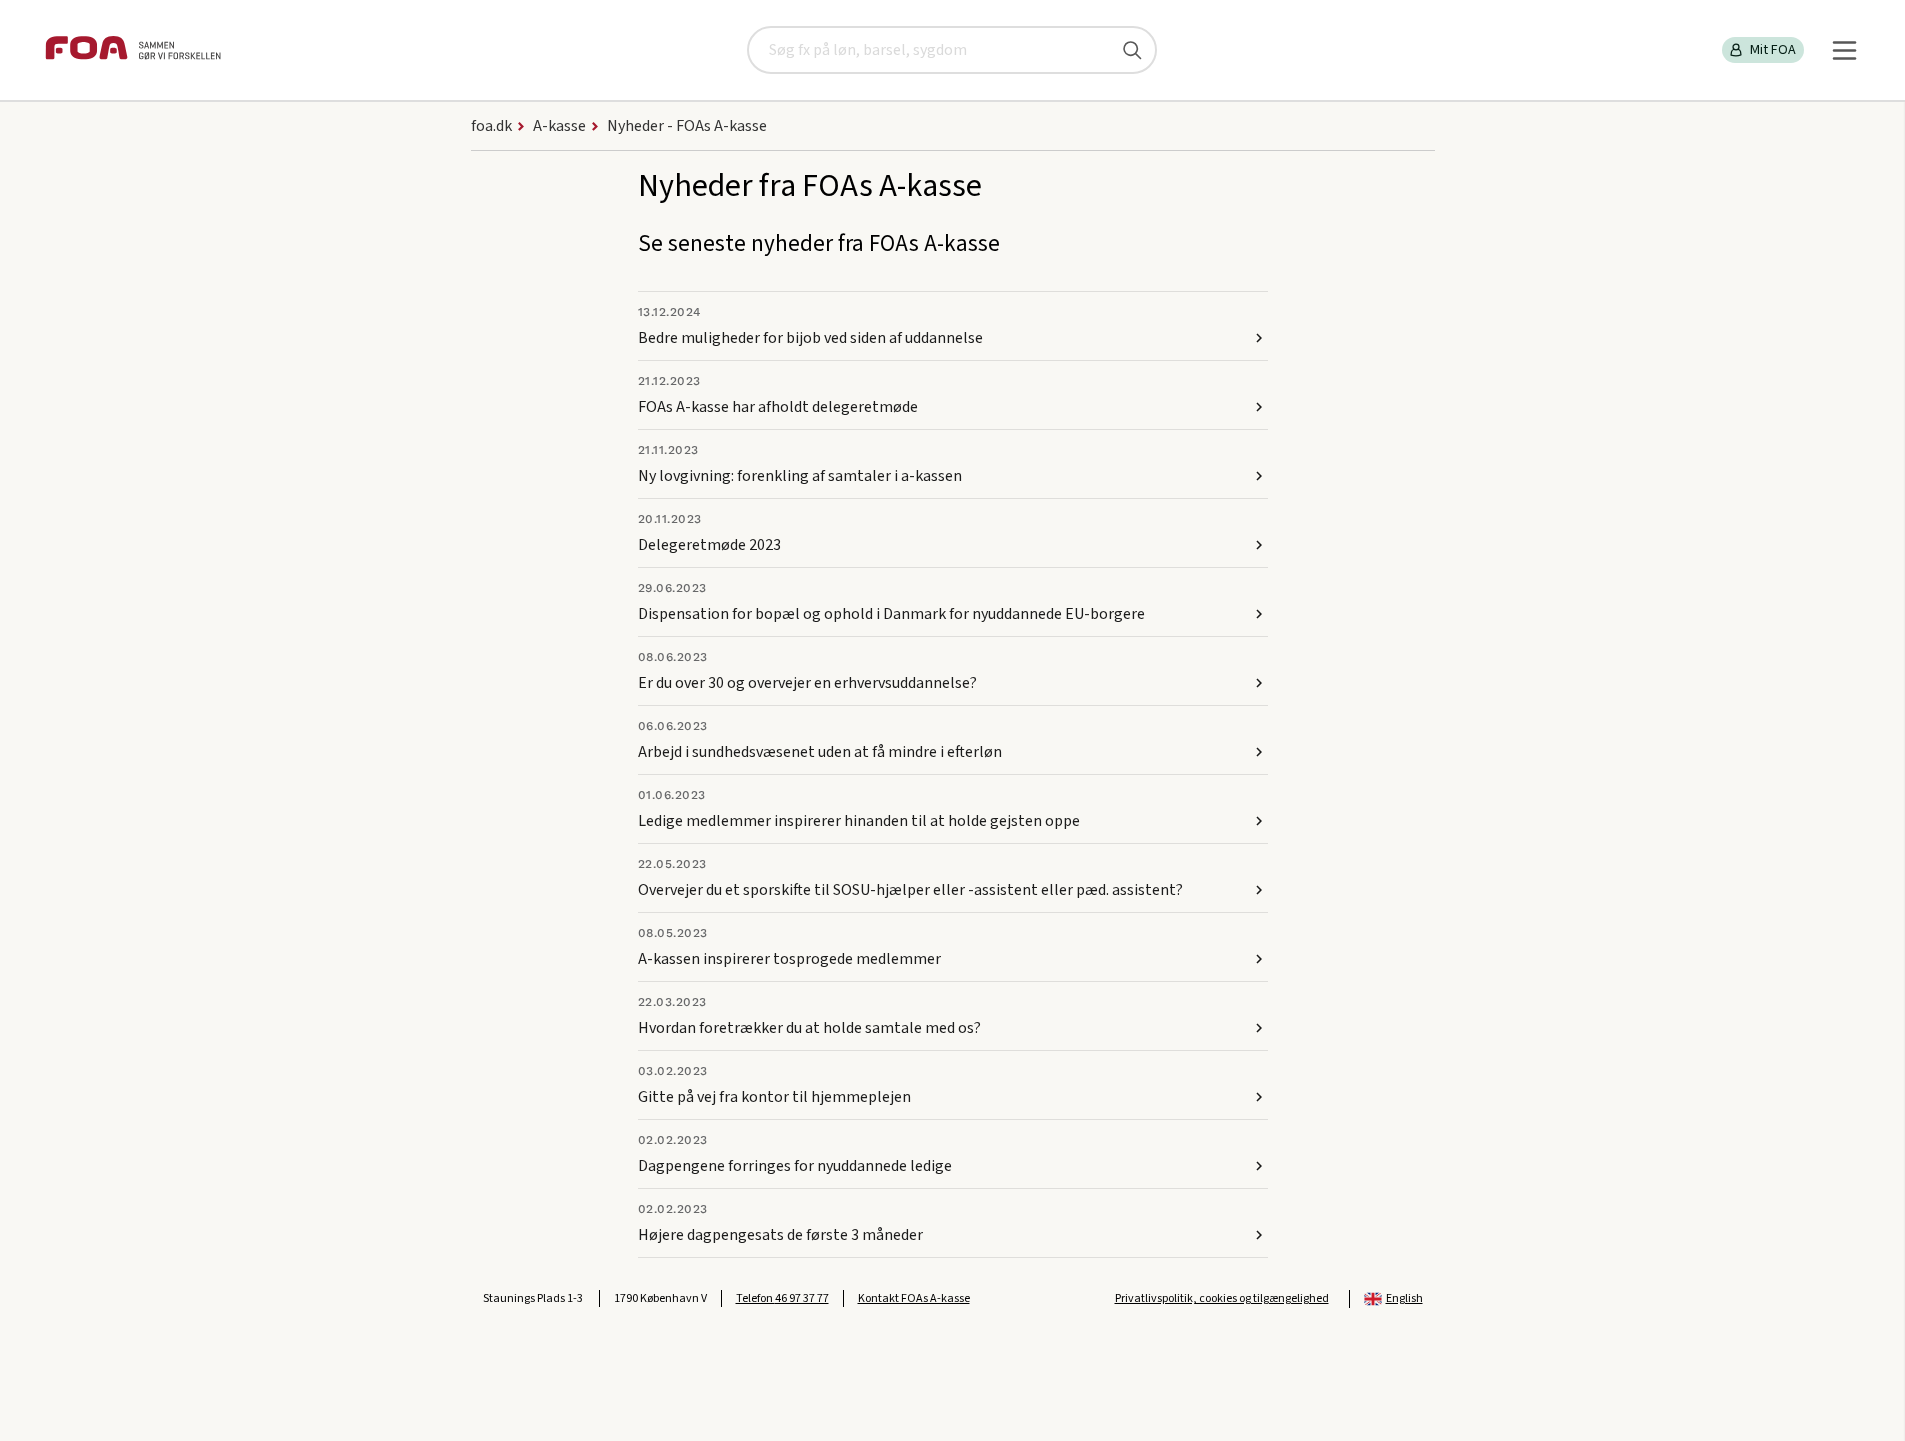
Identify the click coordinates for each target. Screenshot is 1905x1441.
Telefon (782, 1298)
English (1404, 1298)
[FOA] (133, 50)
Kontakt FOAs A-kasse (914, 1298)
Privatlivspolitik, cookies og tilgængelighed (1222, 1298)
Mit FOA (1773, 50)
